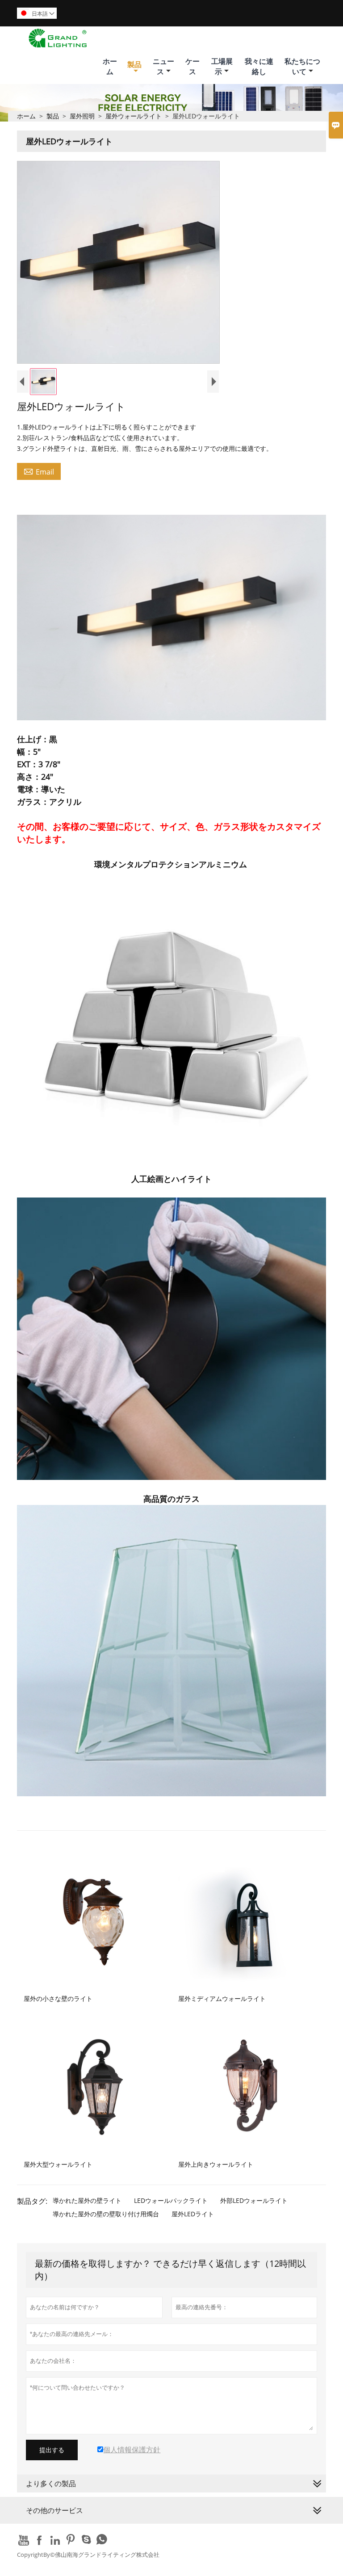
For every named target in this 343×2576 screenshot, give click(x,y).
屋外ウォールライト (134, 116)
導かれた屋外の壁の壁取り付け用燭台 (106, 2214)
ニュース (163, 66)
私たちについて (302, 66)
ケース (192, 66)
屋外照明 (82, 116)
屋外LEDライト (193, 2214)
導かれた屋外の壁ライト (87, 2200)
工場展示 (222, 66)
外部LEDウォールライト (254, 2200)
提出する (52, 2450)
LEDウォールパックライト (171, 2200)
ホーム (110, 66)
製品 (134, 64)
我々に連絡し (259, 66)
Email (39, 471)
